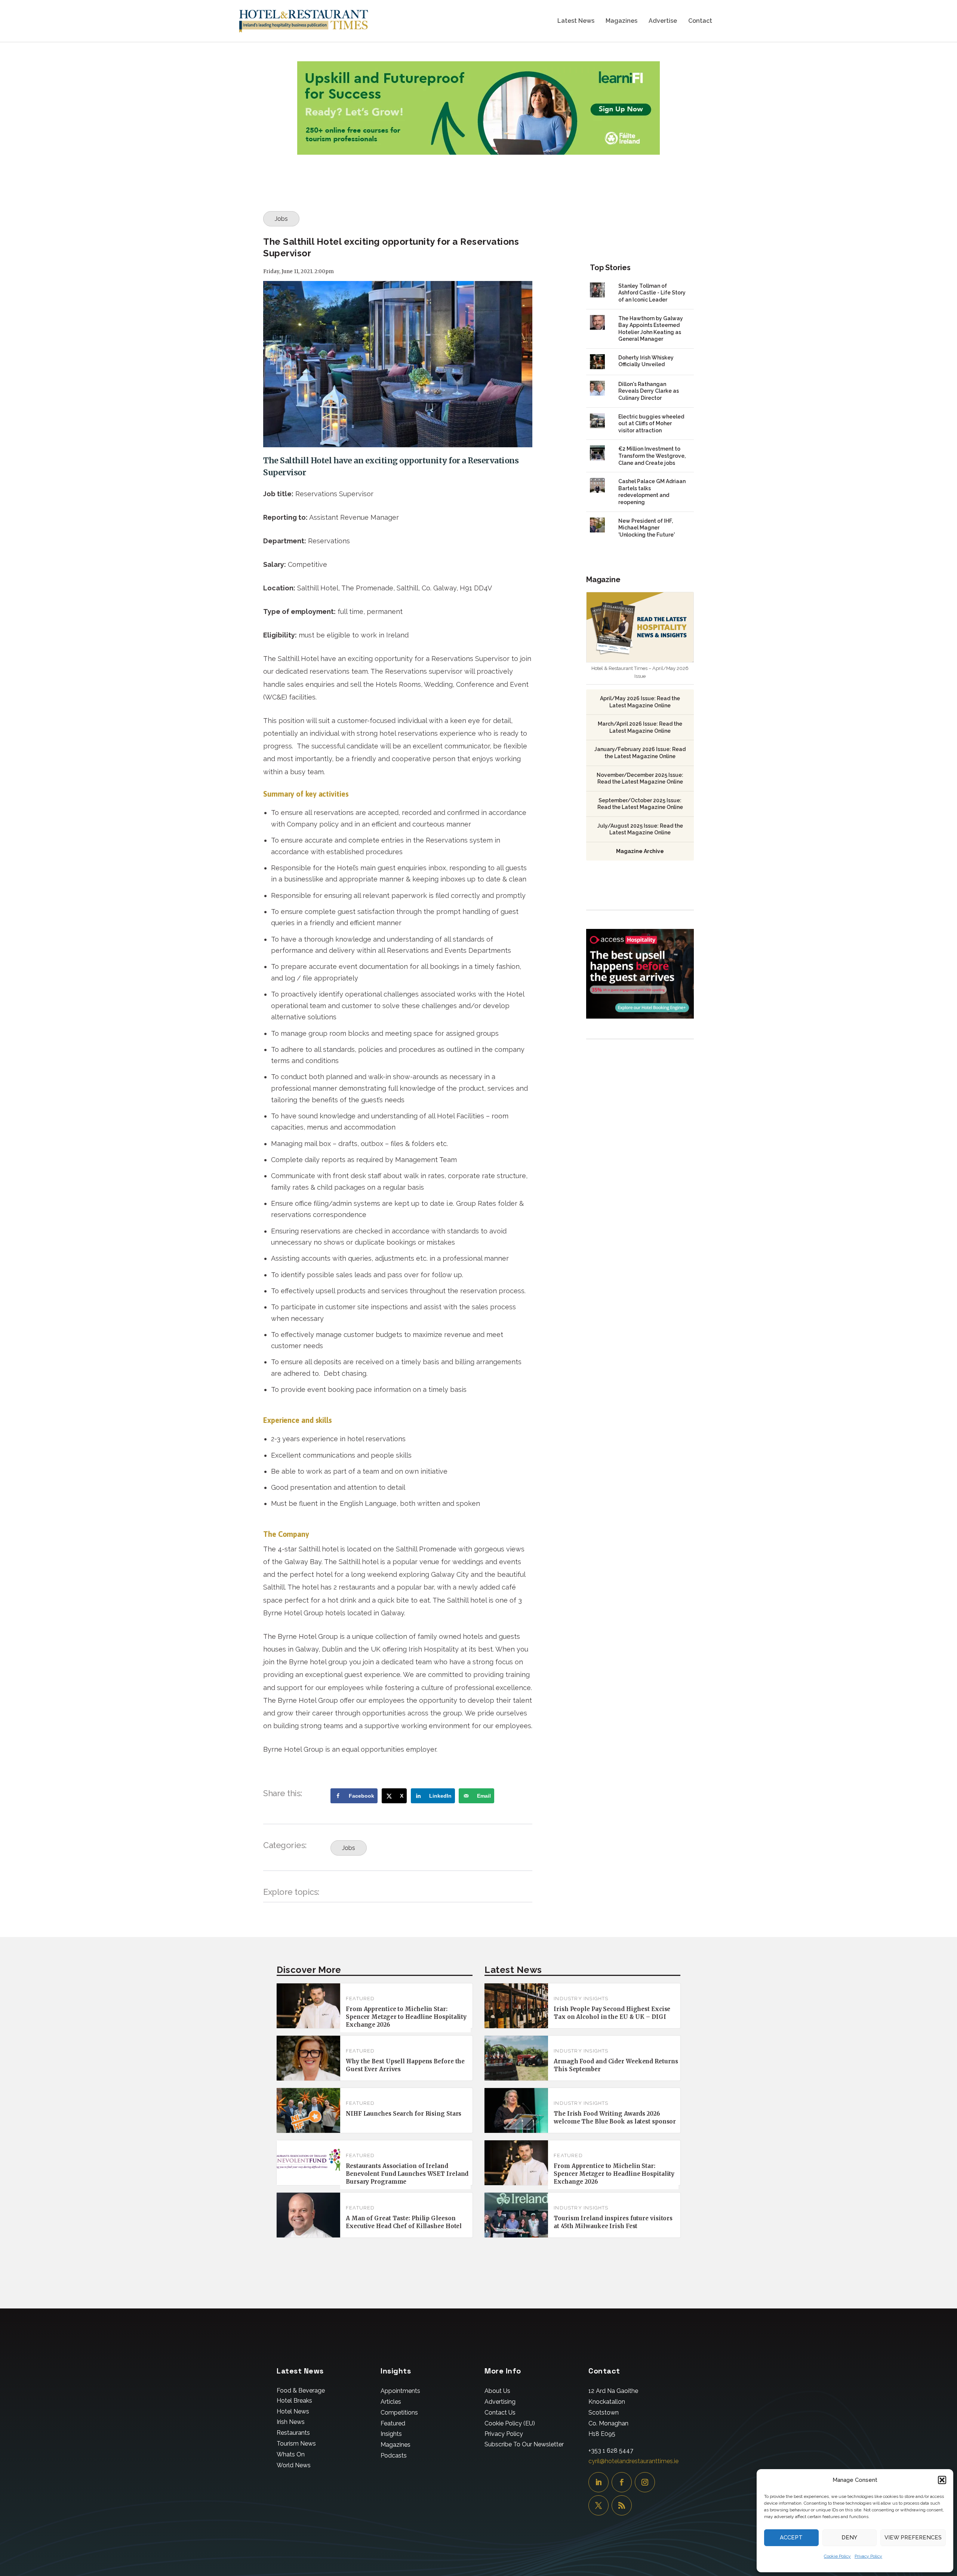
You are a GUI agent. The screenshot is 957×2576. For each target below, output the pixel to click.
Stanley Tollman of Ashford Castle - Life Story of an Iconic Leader (652, 293)
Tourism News (296, 2444)
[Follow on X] (598, 2505)
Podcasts (394, 2455)
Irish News (291, 2422)
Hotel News (293, 2411)
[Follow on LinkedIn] (598, 2482)
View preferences (913, 2538)
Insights (391, 2434)
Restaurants (293, 2433)
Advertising (500, 2402)
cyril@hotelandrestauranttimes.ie (633, 2461)
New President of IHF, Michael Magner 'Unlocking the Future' (647, 528)
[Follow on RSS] (622, 2505)
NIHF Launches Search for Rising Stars (404, 2114)
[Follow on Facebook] (622, 2482)
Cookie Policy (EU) (510, 2423)
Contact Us (500, 2413)
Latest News (576, 21)
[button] (942, 2480)
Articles (391, 2402)
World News (294, 2465)
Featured (360, 1999)
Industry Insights (581, 1999)
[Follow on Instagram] (645, 2482)
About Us (497, 2391)
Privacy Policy (868, 2556)
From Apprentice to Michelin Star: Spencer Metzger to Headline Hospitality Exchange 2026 (406, 2017)
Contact (700, 21)
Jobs (281, 219)
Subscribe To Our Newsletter (524, 2444)
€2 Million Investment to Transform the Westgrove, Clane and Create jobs (652, 456)
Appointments (400, 2391)
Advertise (663, 21)
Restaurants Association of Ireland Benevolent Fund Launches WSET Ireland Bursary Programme (407, 2174)
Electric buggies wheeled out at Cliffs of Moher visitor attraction (651, 424)
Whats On (291, 2454)
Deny (849, 2538)
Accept (791, 2538)
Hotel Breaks (294, 2401)
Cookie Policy (837, 2556)
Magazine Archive (640, 851)
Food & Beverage (301, 2390)
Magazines (621, 21)
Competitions (399, 2413)
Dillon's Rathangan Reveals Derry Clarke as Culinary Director (649, 391)
